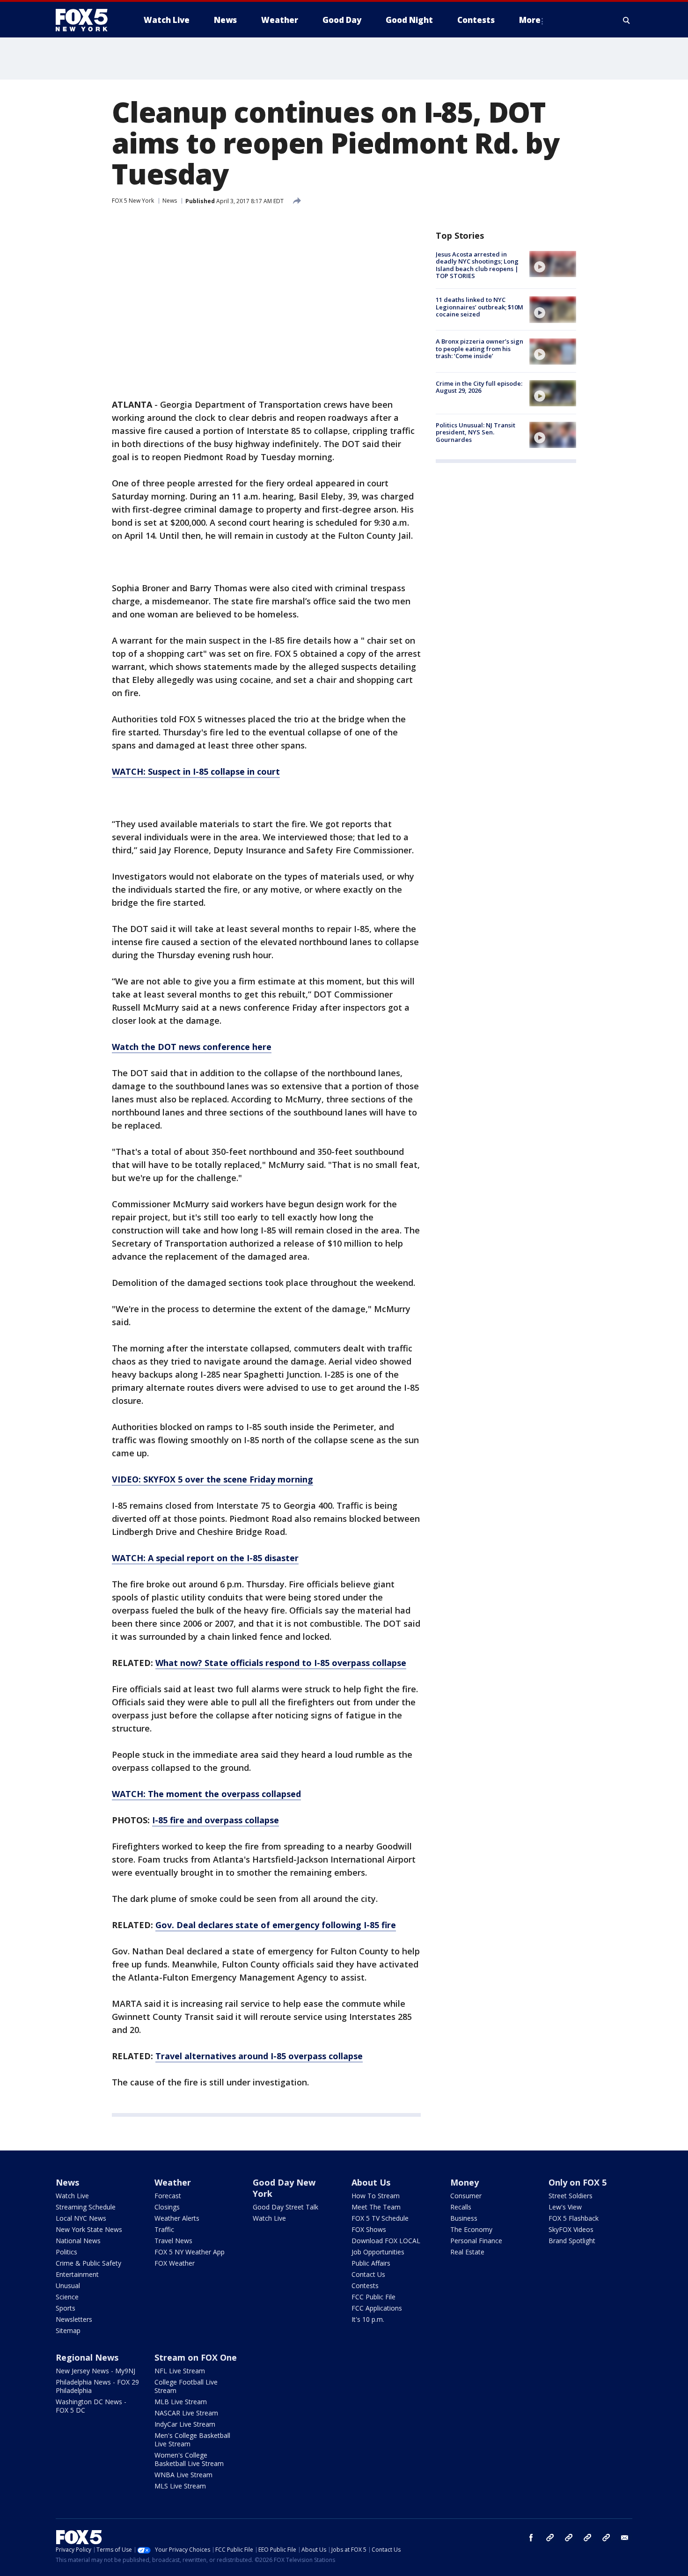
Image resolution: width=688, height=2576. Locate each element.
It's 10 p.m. (368, 2319)
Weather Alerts (177, 2218)
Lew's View (565, 2207)
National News (78, 2241)
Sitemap (68, 2330)
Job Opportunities (378, 2252)
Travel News (173, 2241)
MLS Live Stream (180, 2486)
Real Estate (467, 2252)
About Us (371, 2182)
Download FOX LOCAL (386, 2241)
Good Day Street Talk (285, 2207)
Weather (173, 2182)
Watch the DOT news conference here (192, 1047)
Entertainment (77, 2274)
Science (67, 2297)
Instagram (550, 2538)
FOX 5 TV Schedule (380, 2218)
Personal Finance (476, 2241)
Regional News (87, 2357)
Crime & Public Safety (88, 2263)
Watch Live (72, 2196)
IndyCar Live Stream (185, 2424)
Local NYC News (81, 2218)
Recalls (461, 2207)
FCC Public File (373, 2297)
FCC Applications (377, 2308)
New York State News (89, 2229)
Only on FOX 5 (578, 2182)
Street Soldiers (571, 2196)
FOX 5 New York (133, 201)
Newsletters (74, 2319)
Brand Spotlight (572, 2241)
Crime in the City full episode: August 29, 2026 (479, 387)
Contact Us (368, 2274)
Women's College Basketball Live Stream (189, 2459)
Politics (66, 2252)
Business (464, 2218)
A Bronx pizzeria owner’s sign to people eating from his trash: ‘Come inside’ (479, 349)
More (530, 20)
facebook (531, 2538)
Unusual (68, 2286)
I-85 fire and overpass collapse (216, 1820)
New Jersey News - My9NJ (95, 2371)
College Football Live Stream (186, 2386)
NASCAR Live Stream (186, 2413)
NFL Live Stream (180, 2371)
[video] (553, 264)
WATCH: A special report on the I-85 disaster (205, 1558)
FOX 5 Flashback (574, 2218)
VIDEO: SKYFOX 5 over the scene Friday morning (212, 1479)
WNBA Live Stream (183, 2475)
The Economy (471, 2229)
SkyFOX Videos (571, 2229)
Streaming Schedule (86, 2207)
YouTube (587, 2538)
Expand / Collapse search (627, 20)
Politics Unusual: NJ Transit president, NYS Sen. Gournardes (476, 432)
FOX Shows (369, 2229)
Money (465, 2182)
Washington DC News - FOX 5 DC (91, 2406)
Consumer (466, 2196)
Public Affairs (371, 2263)
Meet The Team (376, 2207)
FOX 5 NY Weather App (190, 2252)
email (625, 2538)
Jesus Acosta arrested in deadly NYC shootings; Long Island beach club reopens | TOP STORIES (477, 265)
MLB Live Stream (181, 2402)
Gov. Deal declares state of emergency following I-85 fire (276, 1925)
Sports (66, 2308)
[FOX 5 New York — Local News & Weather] (87, 20)
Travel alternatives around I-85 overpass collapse (259, 2056)
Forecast (168, 2196)
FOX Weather (175, 2263)
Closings (167, 2207)
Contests (365, 2286)
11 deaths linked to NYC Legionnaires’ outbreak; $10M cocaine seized (479, 307)
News (170, 201)
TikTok (569, 2538)
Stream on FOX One (196, 2357)
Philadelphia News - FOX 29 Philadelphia (97, 2386)
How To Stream (376, 2196)
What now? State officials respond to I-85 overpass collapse (281, 1663)
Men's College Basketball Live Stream (192, 2440)
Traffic (164, 2229)
